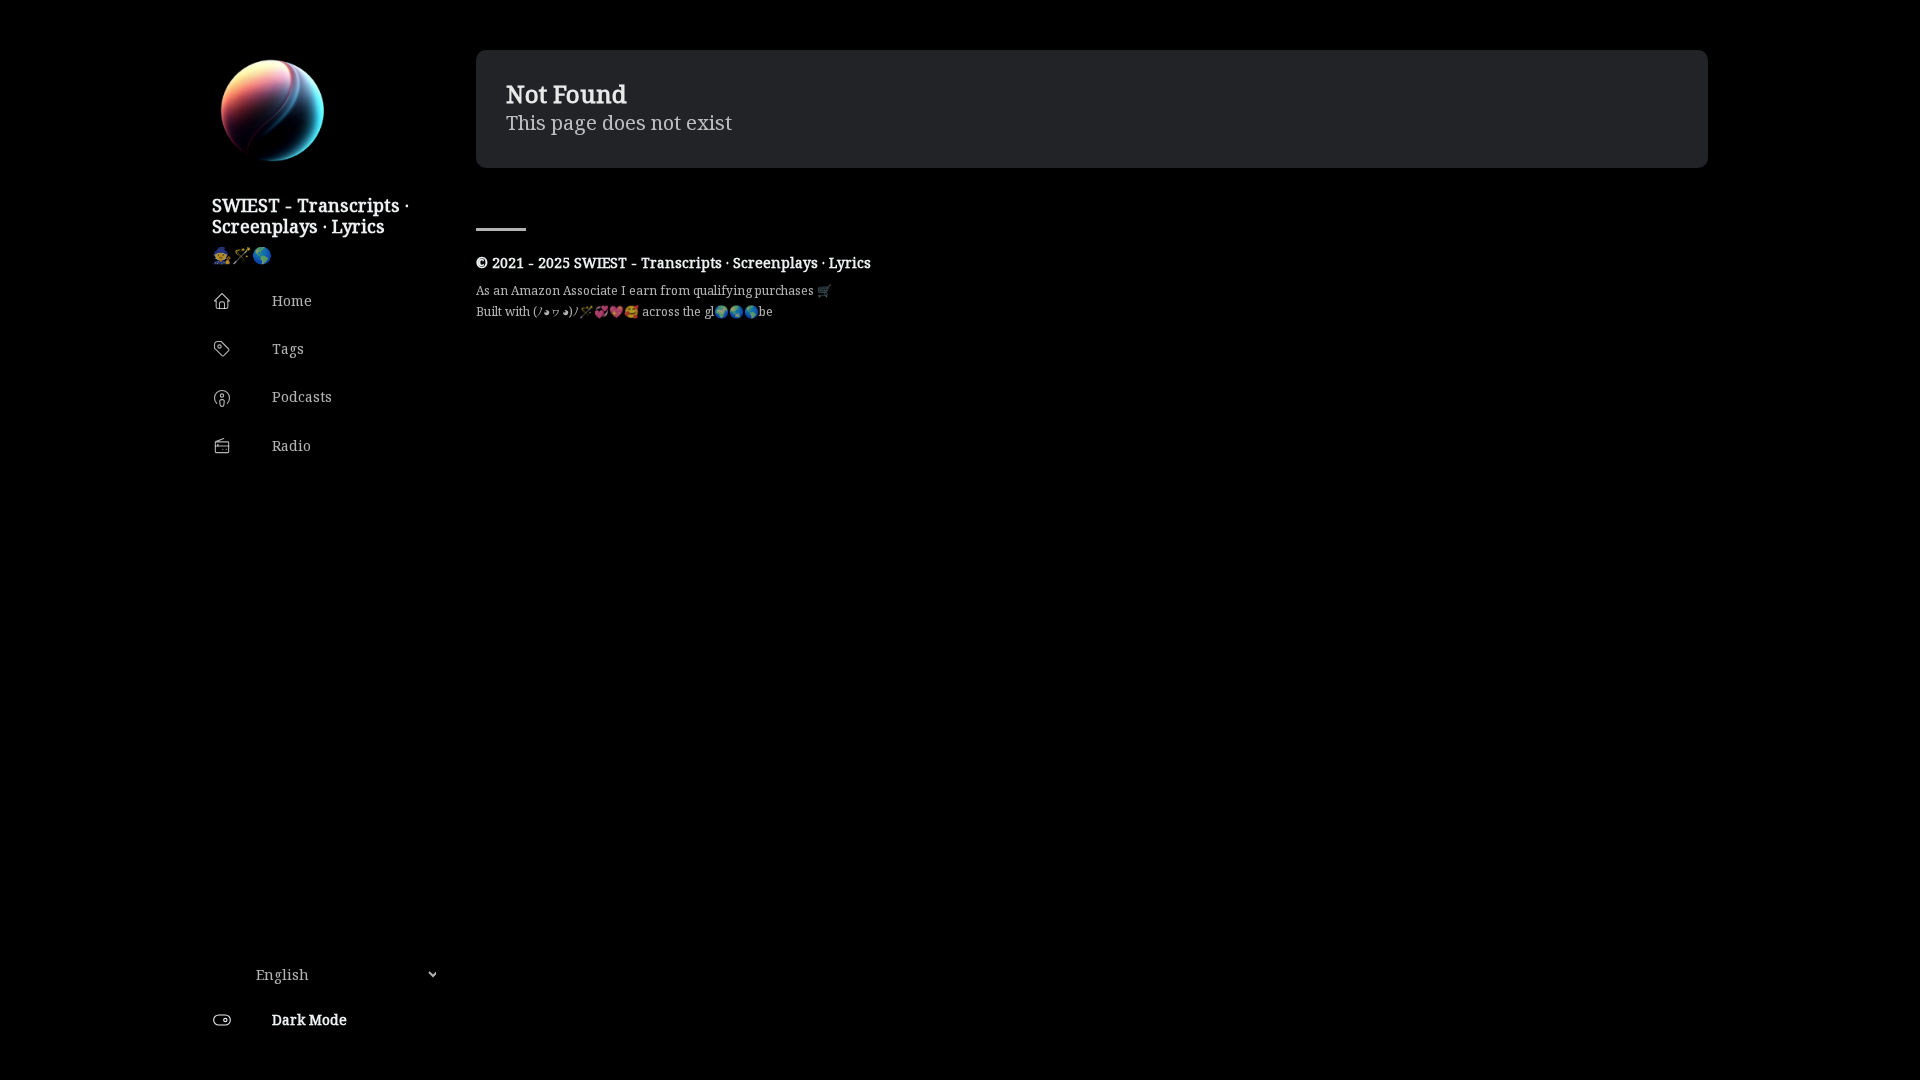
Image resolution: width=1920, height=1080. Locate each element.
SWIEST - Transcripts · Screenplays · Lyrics (310, 215)
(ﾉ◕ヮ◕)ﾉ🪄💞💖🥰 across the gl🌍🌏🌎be (653, 311)
